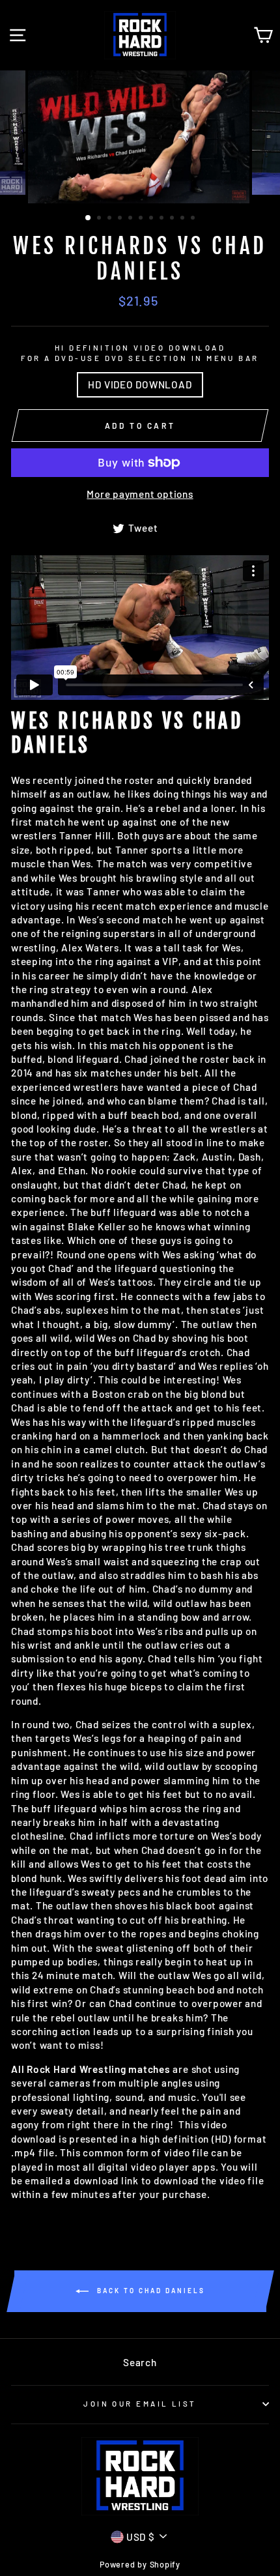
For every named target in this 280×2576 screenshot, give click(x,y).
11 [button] (194, 219)
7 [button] (152, 219)
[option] (140, 137)
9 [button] (173, 219)
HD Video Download (140, 384)
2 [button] (100, 219)
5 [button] (132, 219)
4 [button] (121, 219)
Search (140, 2362)
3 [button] (111, 219)
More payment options (140, 494)
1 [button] (89, 218)
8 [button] (163, 219)
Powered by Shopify (140, 2564)
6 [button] (142, 219)
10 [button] (184, 219)
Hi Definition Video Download (140, 367)
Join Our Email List (140, 2404)
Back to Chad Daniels (149, 2290)
